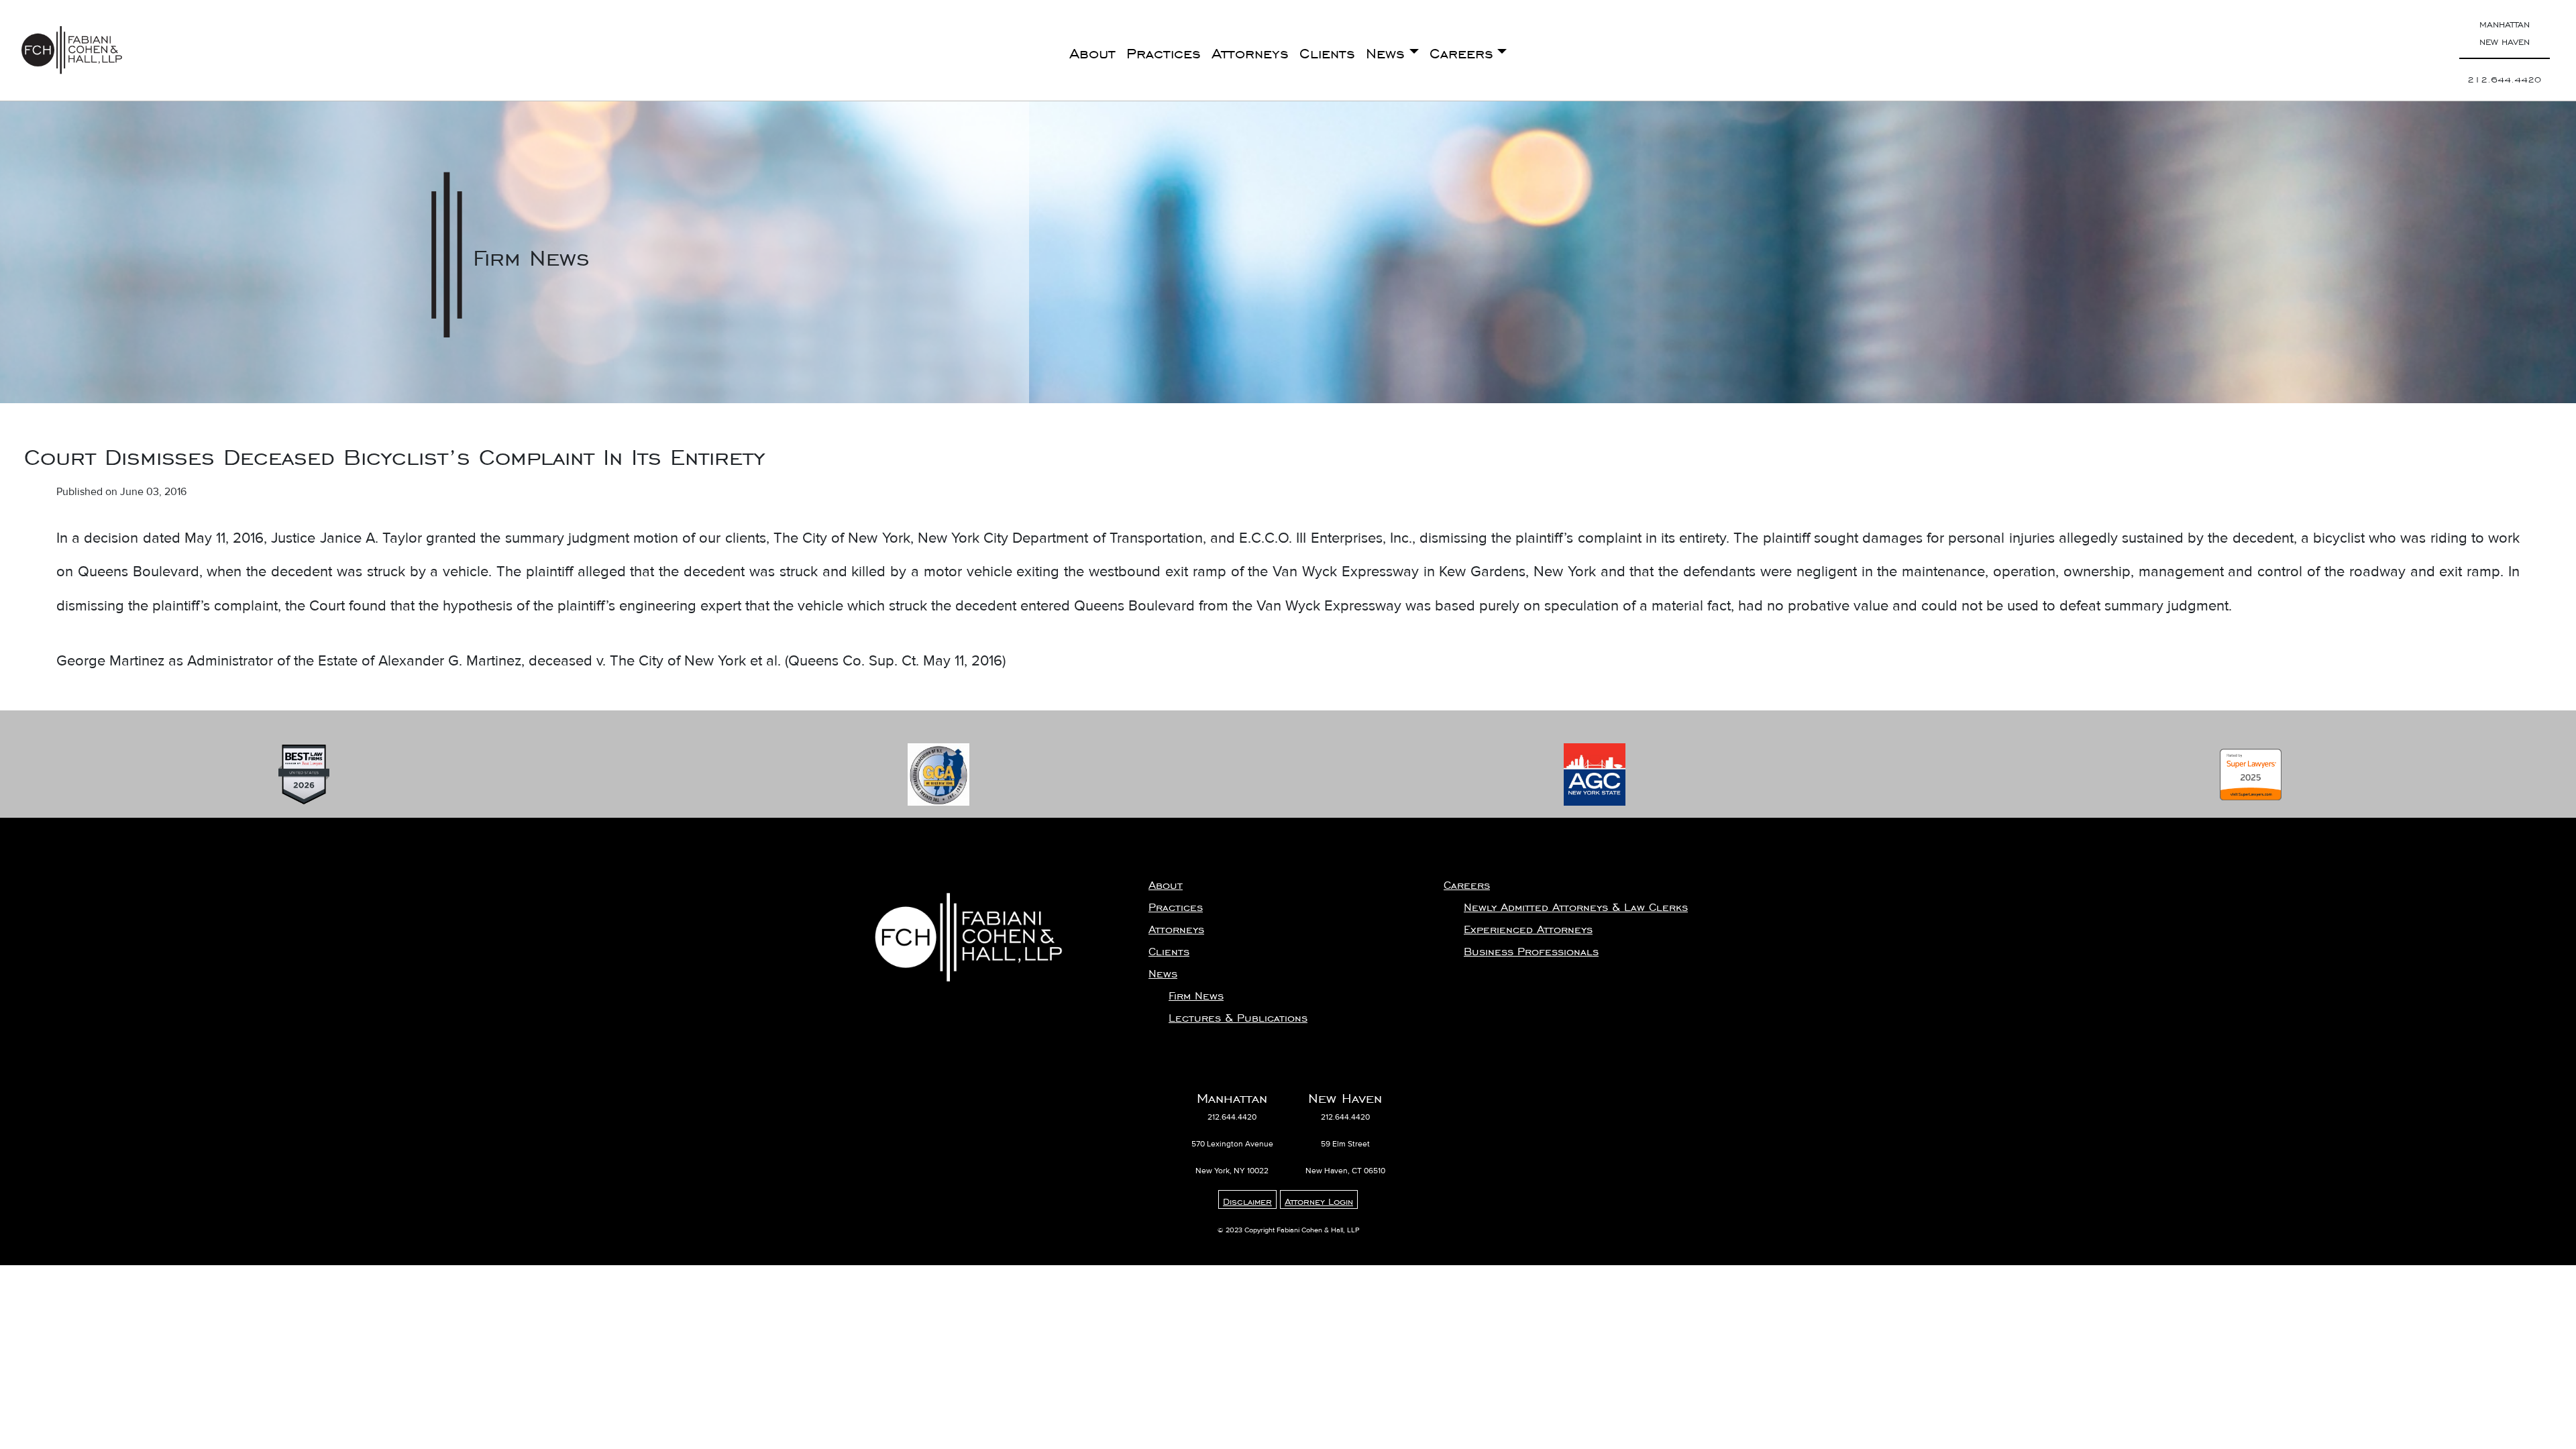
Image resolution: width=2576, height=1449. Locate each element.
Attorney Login (1319, 1199)
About (1092, 50)
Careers (1461, 50)
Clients (1327, 50)
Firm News (1196, 993)
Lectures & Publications (1238, 1015)
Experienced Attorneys (1528, 926)
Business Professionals (1531, 949)
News (1385, 50)
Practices (1164, 50)
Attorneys (1250, 50)
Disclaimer (1247, 1199)
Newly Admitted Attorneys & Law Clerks (1576, 904)
